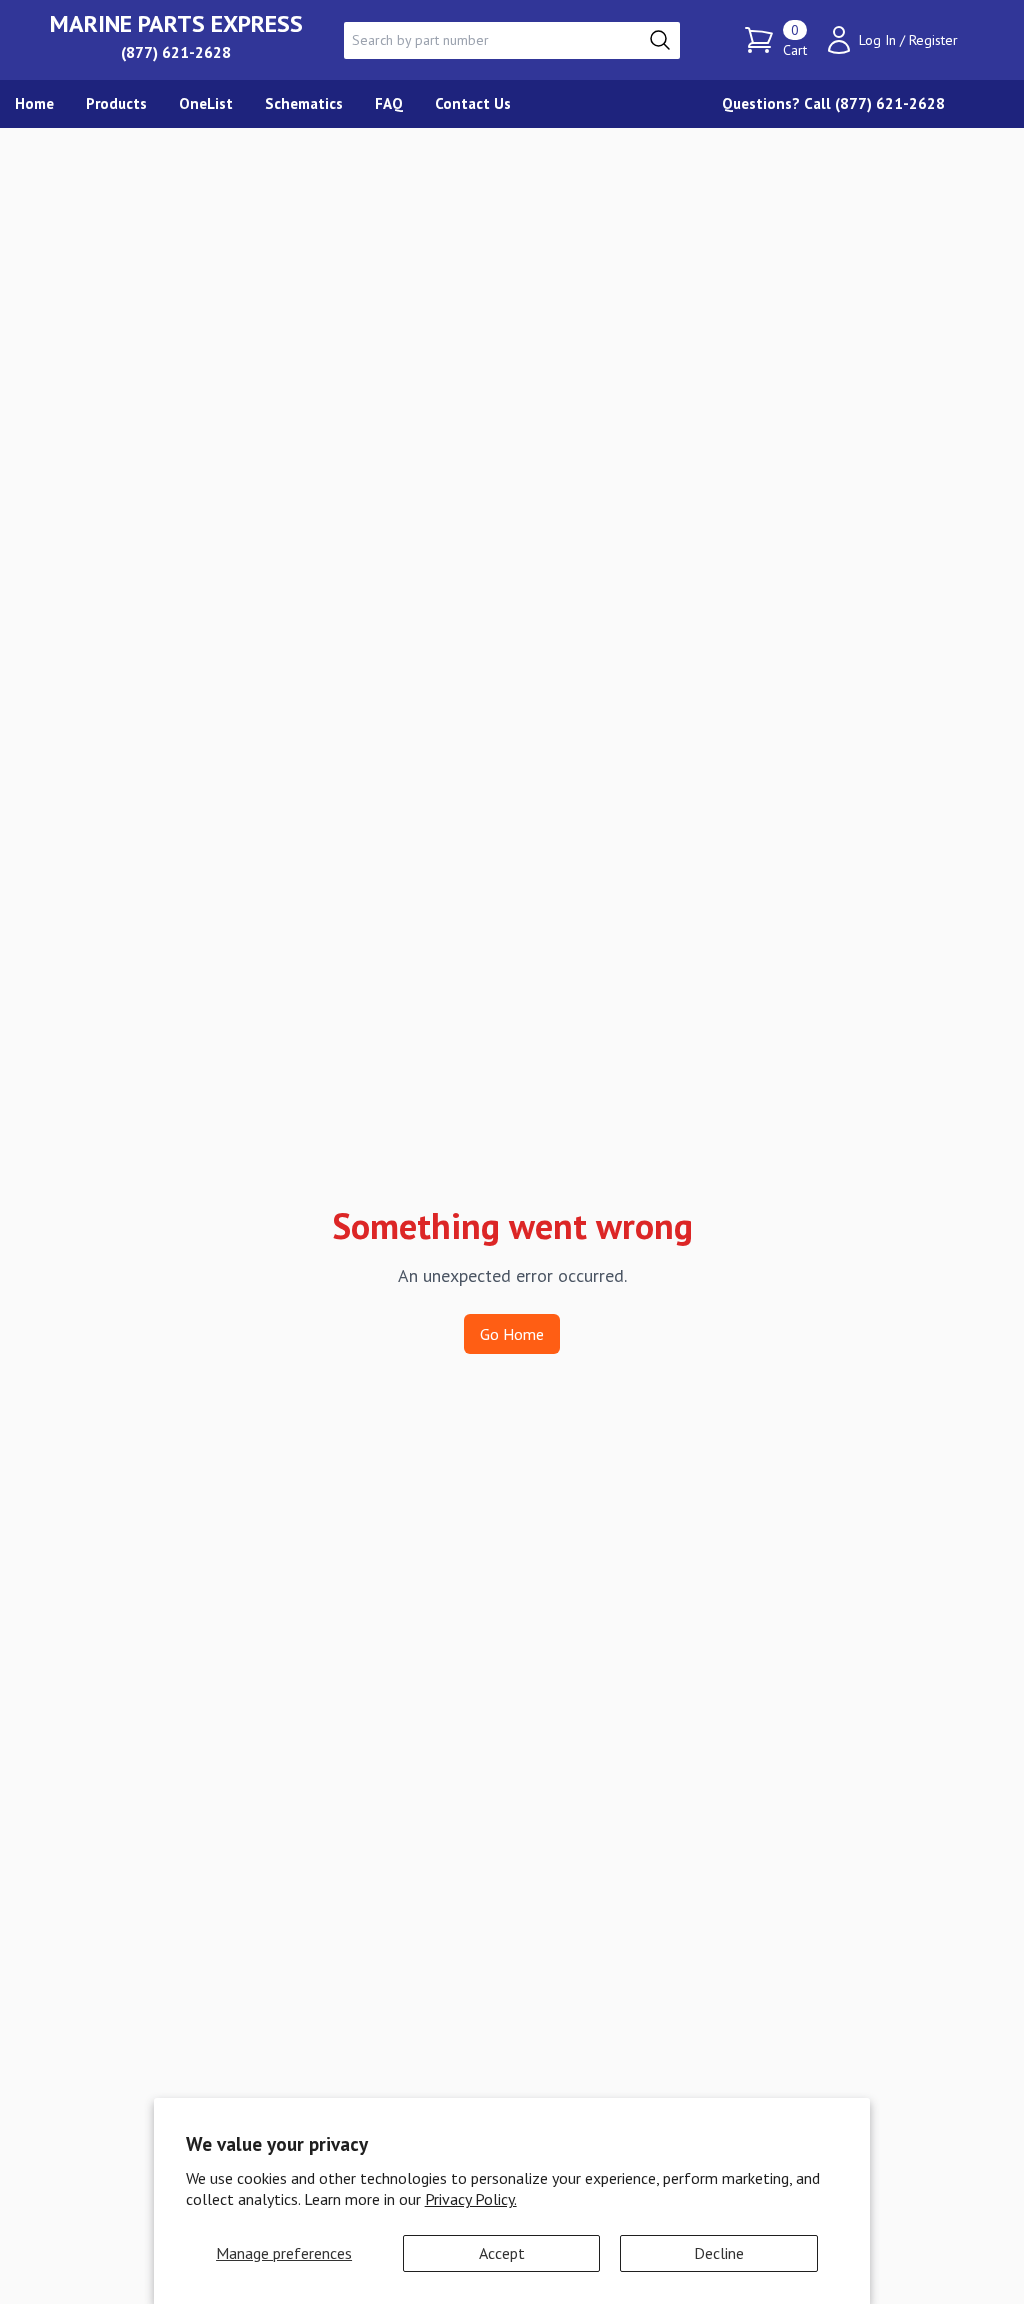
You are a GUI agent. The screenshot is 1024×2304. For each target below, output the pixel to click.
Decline (719, 2253)
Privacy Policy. (471, 2199)
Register (933, 40)
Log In (877, 40)
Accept (502, 2253)
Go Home (512, 1334)
